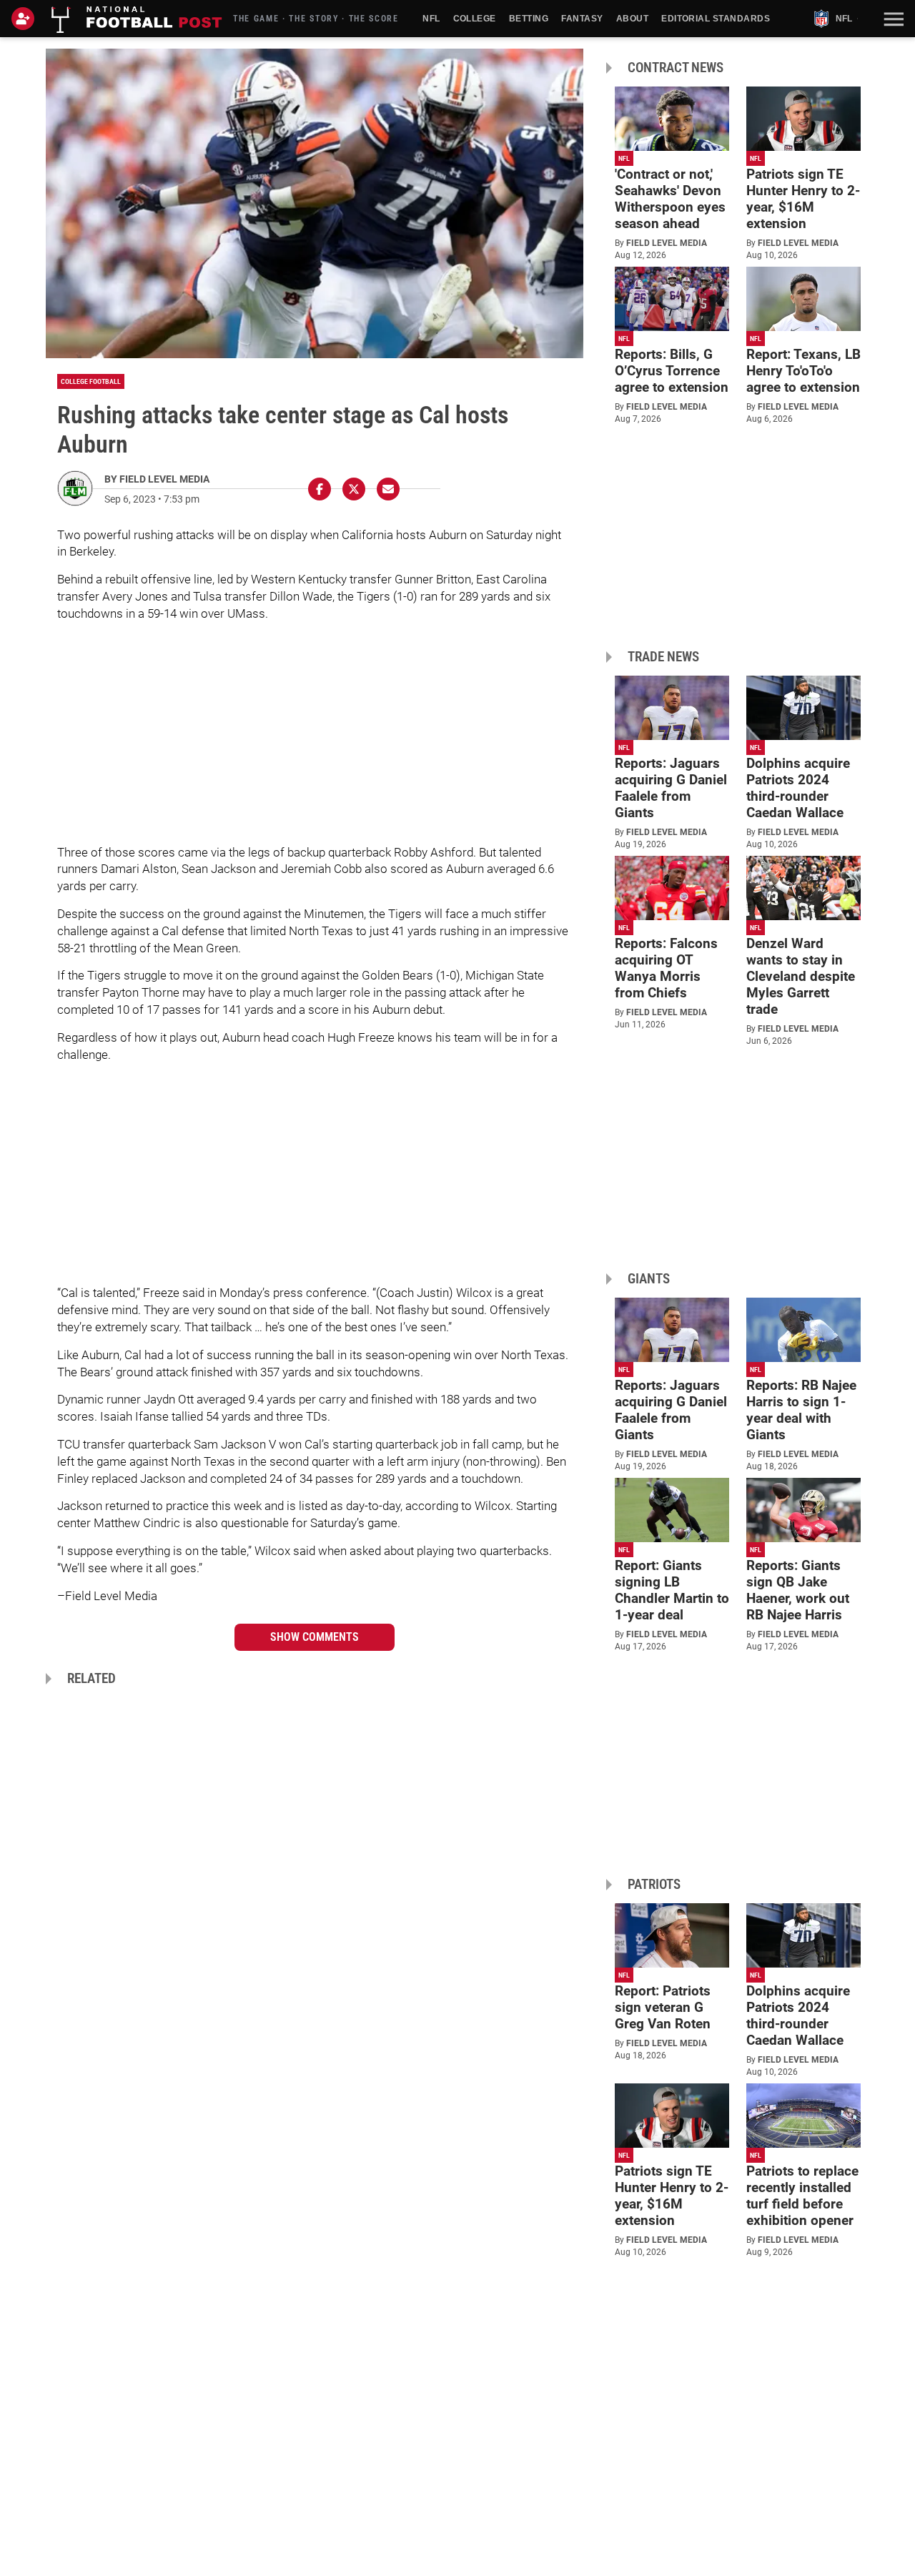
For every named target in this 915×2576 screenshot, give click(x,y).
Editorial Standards (716, 19)
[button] (892, 19)
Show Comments (315, 1637)
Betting (529, 19)
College (475, 19)
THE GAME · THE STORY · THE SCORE (316, 19)
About (632, 19)
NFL (431, 19)
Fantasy (582, 19)
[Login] (26, 19)
